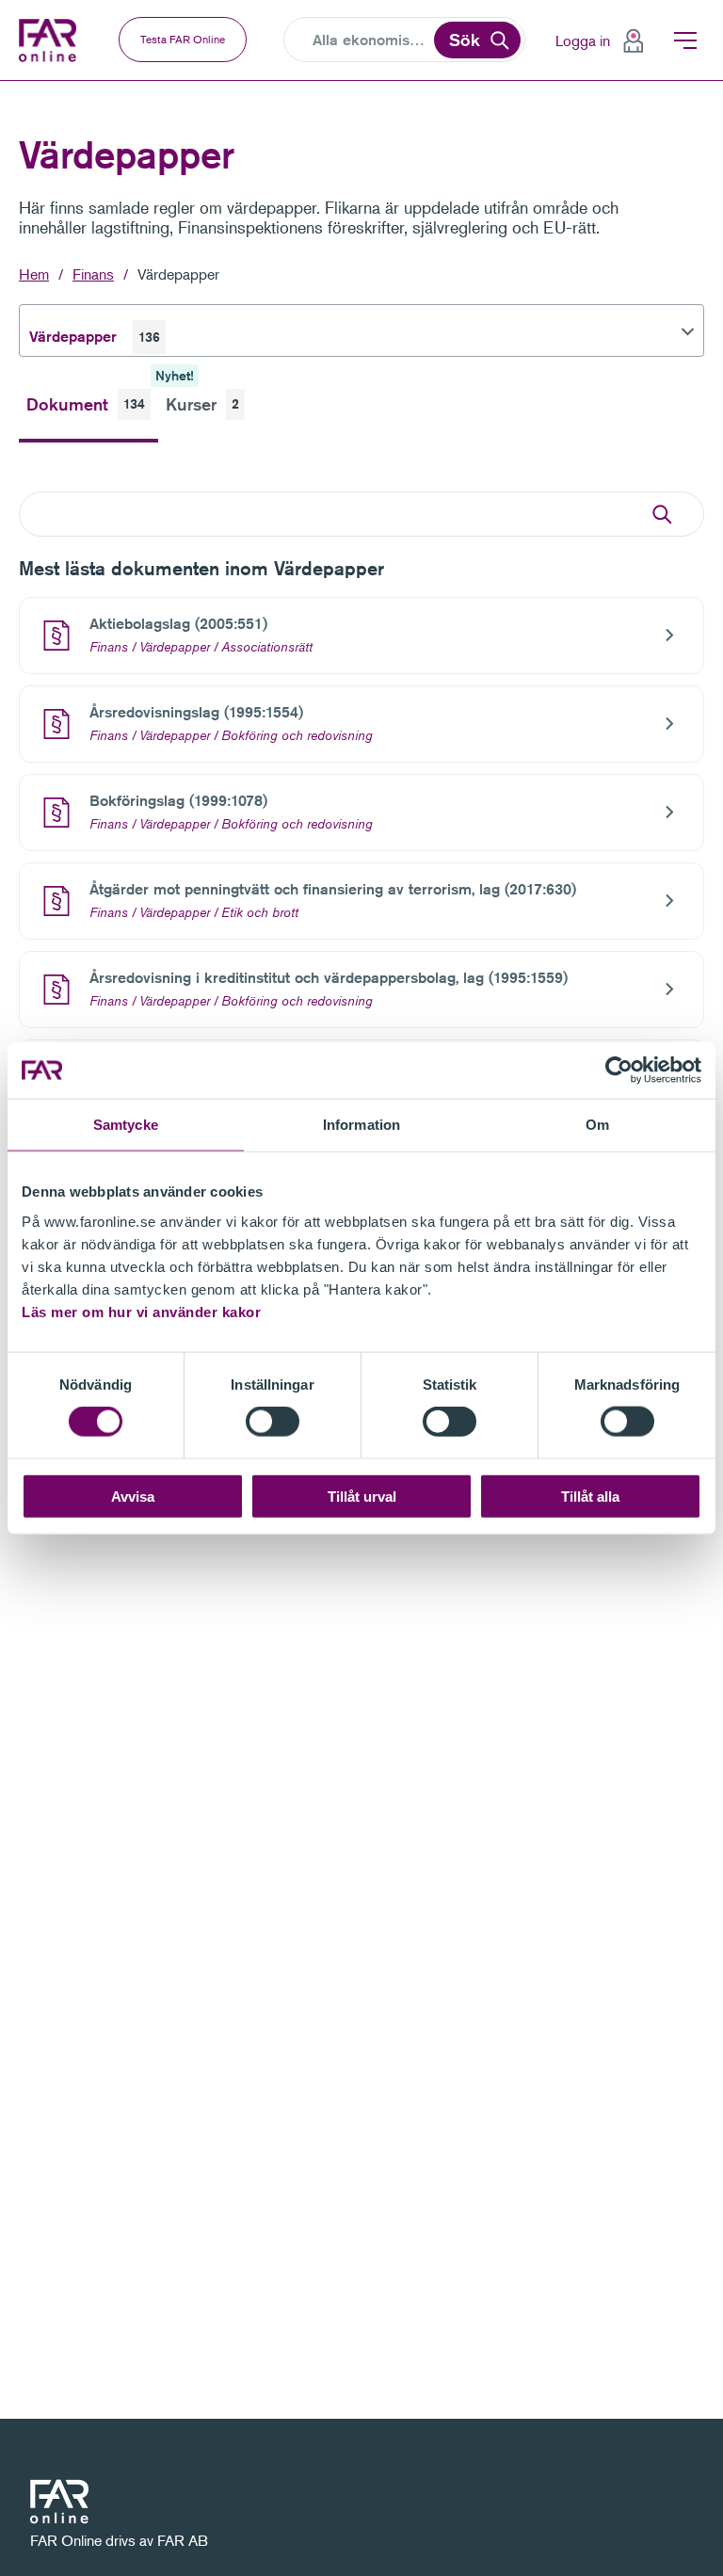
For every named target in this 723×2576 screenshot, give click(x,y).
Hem (34, 274)
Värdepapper (178, 274)
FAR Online (50, 40)
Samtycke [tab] (126, 1125)
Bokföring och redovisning (297, 735)
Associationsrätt (267, 647)
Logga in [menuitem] (583, 40)
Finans (93, 274)
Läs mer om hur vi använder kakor (141, 1311)
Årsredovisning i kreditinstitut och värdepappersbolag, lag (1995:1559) (329, 978)
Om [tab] (597, 1125)
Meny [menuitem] (685, 40)
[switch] (273, 1422)
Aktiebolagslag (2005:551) (178, 624)
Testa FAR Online (183, 39)
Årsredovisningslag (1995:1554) (196, 712)
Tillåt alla (590, 1496)
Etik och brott (260, 912)
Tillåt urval (362, 1496)
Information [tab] (361, 1125)
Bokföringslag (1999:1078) (178, 801)
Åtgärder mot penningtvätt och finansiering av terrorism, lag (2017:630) (333, 889)
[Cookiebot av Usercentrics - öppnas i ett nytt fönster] (619, 1071)
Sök (465, 40)
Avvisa (133, 1496)
